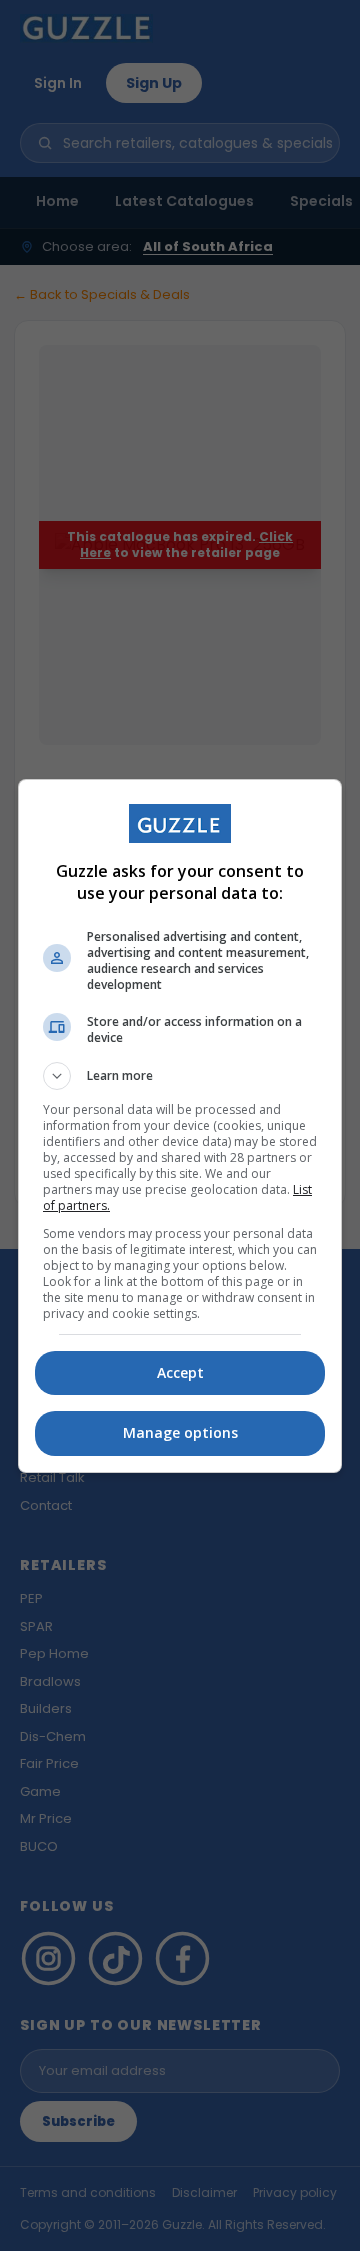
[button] (180, 1076)
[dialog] (180, 1126)
